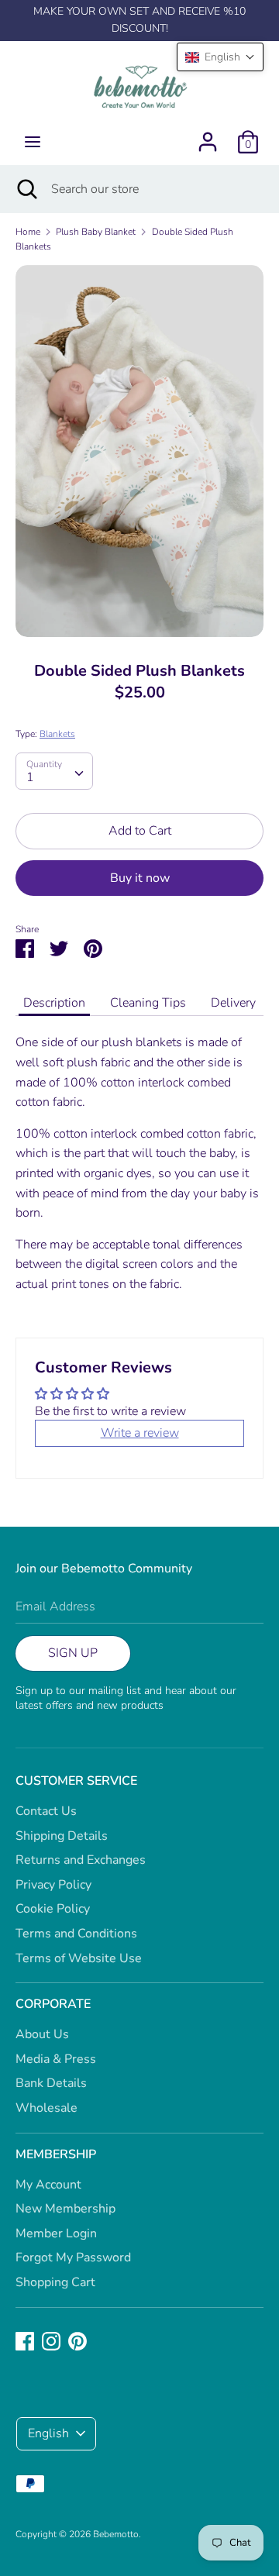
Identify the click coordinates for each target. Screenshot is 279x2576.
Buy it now (140, 878)
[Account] (208, 136)
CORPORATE (53, 2004)
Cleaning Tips (148, 1003)
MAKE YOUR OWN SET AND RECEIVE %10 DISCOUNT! (139, 20)
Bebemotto (116, 2534)
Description (54, 1003)
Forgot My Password (73, 2257)
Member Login (56, 2233)
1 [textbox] (30, 777)
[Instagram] (51, 2340)
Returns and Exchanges (81, 1860)
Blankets (57, 734)
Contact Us (46, 1811)
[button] (220, 57)
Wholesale (46, 2108)
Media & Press (56, 2059)
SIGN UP (73, 1653)
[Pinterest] (77, 2340)
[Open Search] (26, 189)
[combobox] (54, 771)
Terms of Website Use (79, 1958)
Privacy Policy (53, 1885)
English (48, 2433)
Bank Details (51, 2083)
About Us (42, 2034)
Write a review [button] (140, 1433)
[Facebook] (25, 2340)
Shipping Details (62, 1836)
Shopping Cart (55, 2282)
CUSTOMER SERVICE (76, 1781)
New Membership (65, 2209)
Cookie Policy (53, 1909)
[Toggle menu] (33, 142)
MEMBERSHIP (56, 2154)
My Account (48, 2185)
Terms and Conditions (76, 1934)
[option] (139, 451)
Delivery (233, 1003)
